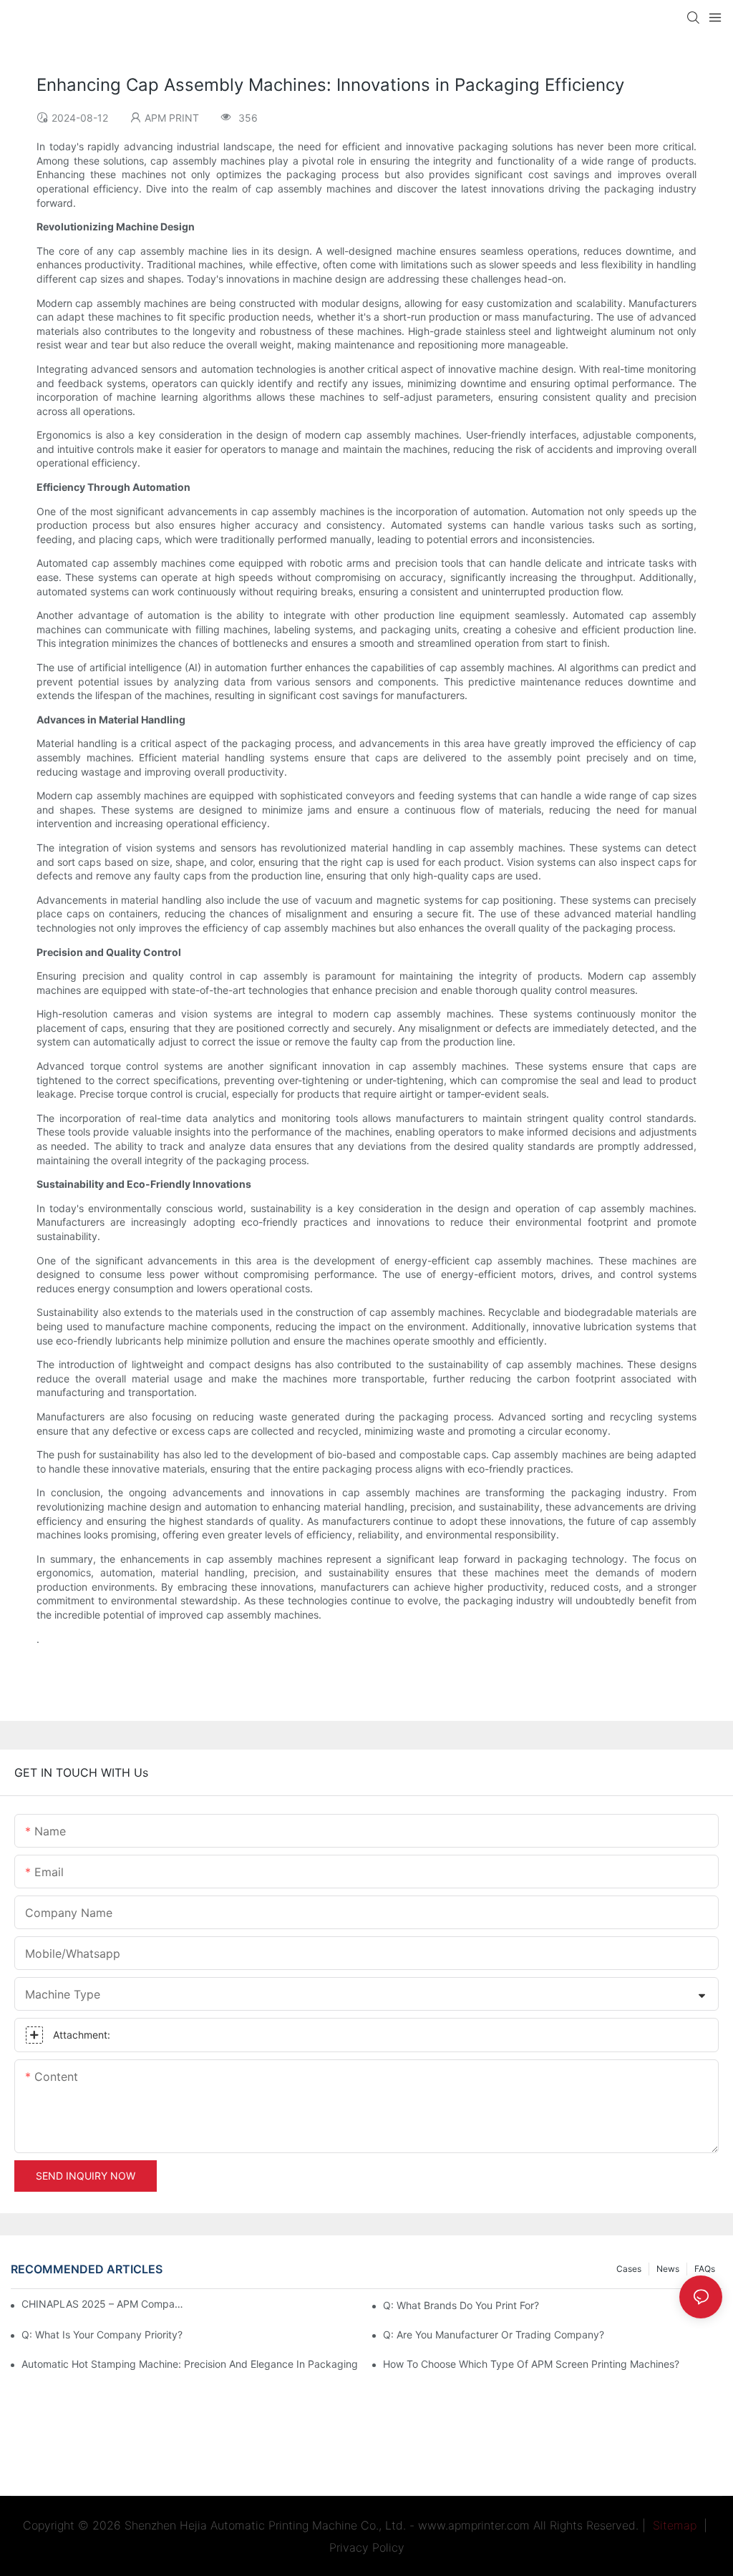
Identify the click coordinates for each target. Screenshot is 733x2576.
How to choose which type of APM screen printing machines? (531, 2364)
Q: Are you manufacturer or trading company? (494, 2334)
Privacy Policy (367, 2547)
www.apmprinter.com (474, 2525)
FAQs (705, 2269)
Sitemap (673, 2525)
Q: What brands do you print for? (461, 2305)
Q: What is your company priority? (102, 2334)
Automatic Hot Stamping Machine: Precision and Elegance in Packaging (190, 2364)
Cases (629, 2269)
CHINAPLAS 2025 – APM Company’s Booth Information (103, 2304)
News (668, 2269)
